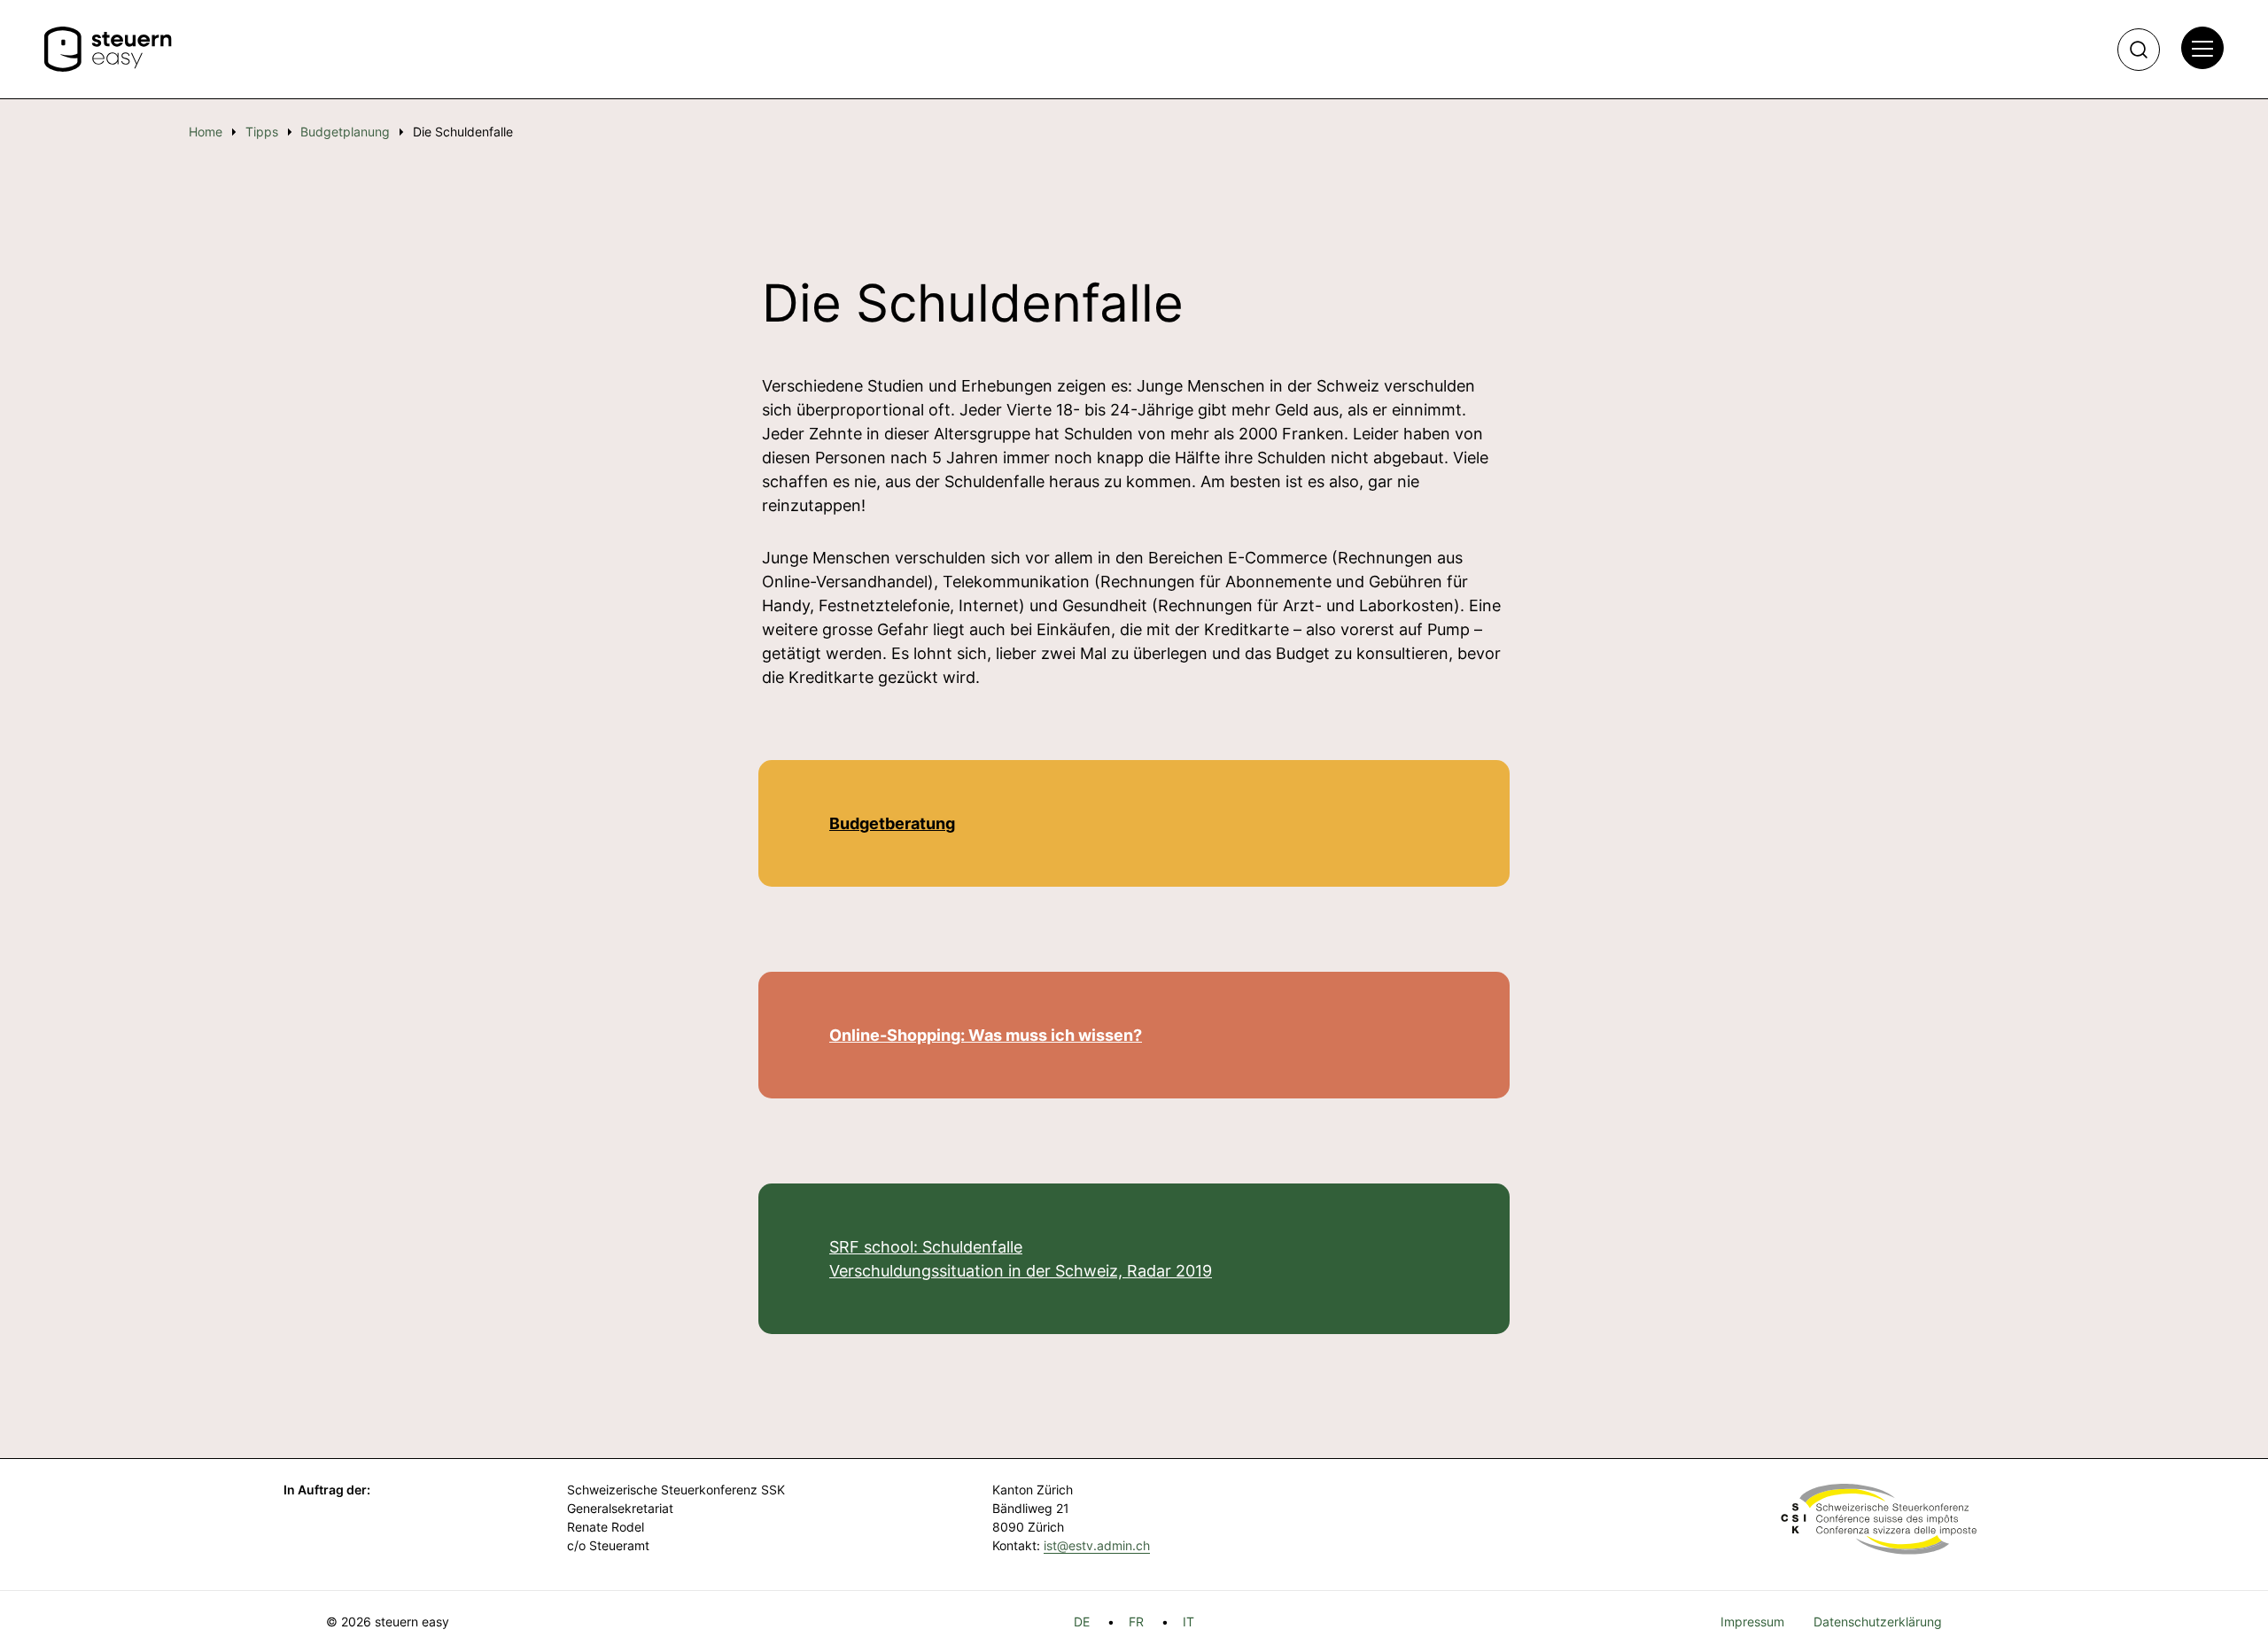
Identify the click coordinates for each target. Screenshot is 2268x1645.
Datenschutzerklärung (1878, 1622)
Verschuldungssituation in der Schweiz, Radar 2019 (1021, 1271)
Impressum (1752, 1622)
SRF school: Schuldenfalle (926, 1247)
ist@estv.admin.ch (1097, 1545)
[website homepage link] (108, 50)
